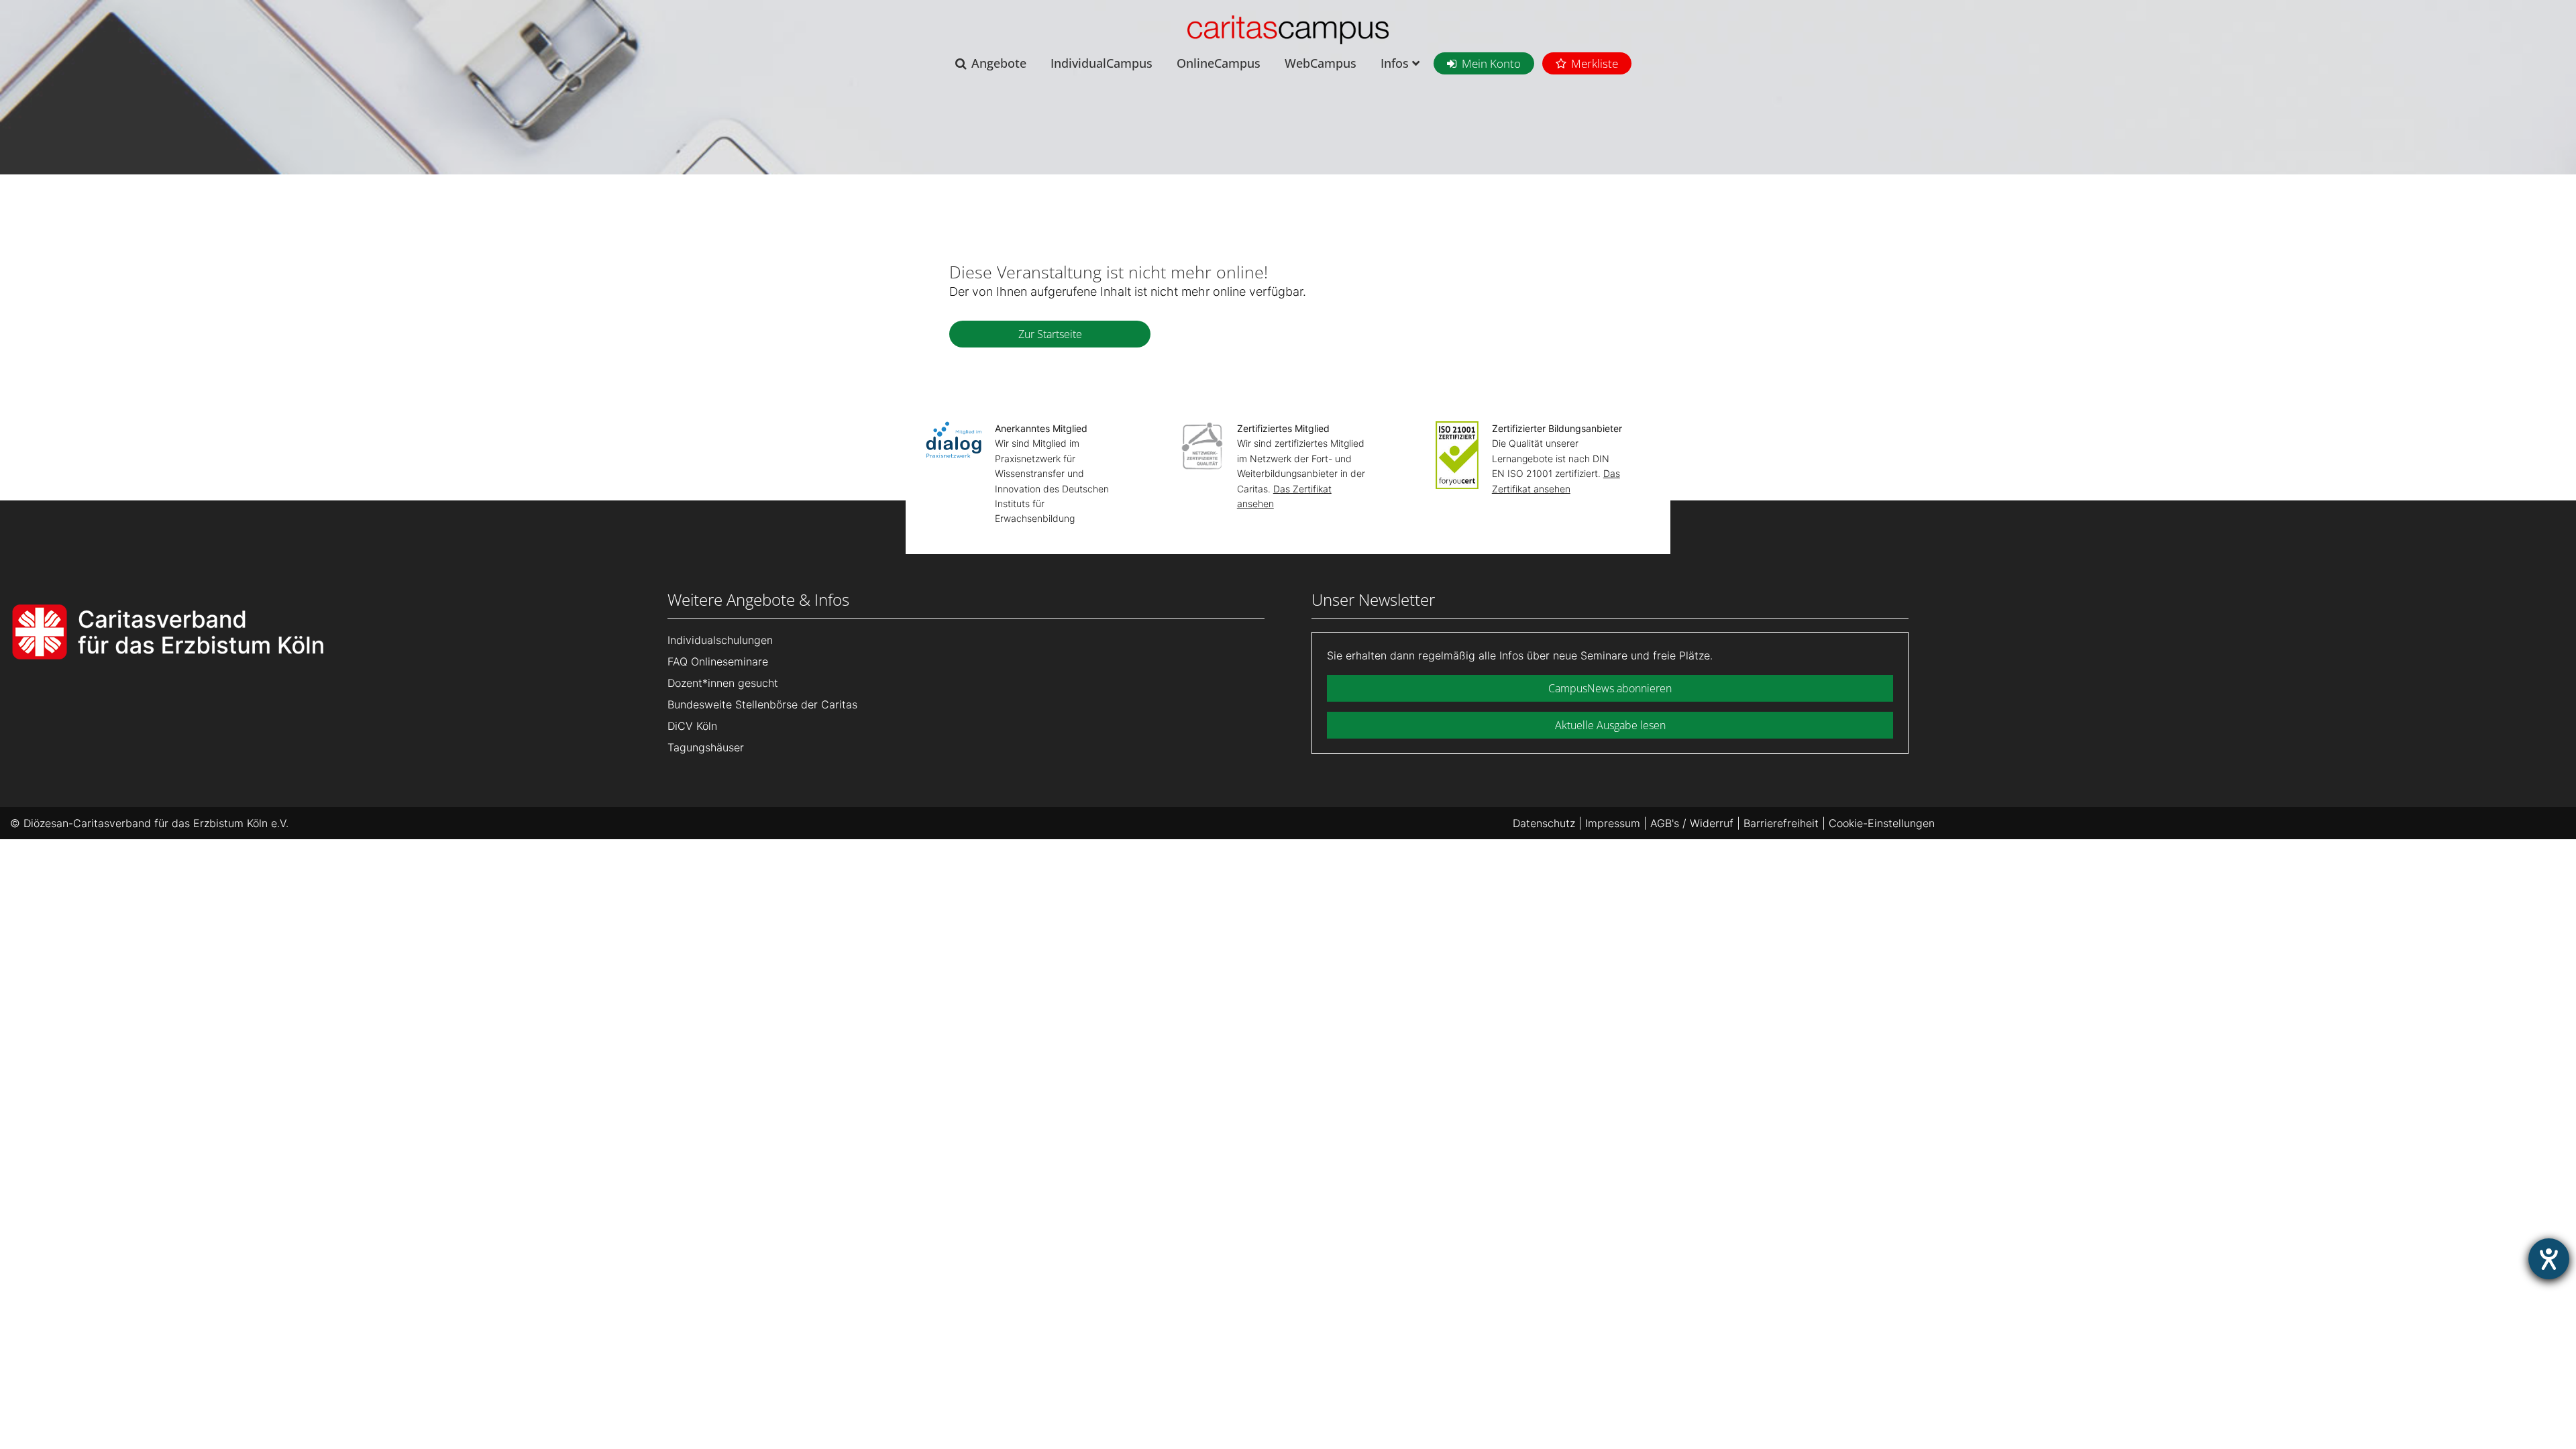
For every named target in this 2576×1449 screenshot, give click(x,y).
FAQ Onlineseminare (718, 661)
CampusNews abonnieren (1610, 688)
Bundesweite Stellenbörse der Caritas (762, 704)
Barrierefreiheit (1781, 823)
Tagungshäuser (706, 747)
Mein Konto (1491, 63)
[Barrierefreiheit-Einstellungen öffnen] (2549, 1259)
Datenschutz (1544, 823)
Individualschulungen (720, 640)
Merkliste (1595, 63)
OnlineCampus (1219, 63)
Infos (1396, 63)
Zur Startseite (1050, 334)
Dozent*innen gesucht (723, 683)
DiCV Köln (692, 726)
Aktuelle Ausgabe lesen (1610, 725)
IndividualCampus (1102, 63)
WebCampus (1321, 63)
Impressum (1613, 823)
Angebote (999, 63)
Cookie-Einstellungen (1882, 823)
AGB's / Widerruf (1692, 823)
